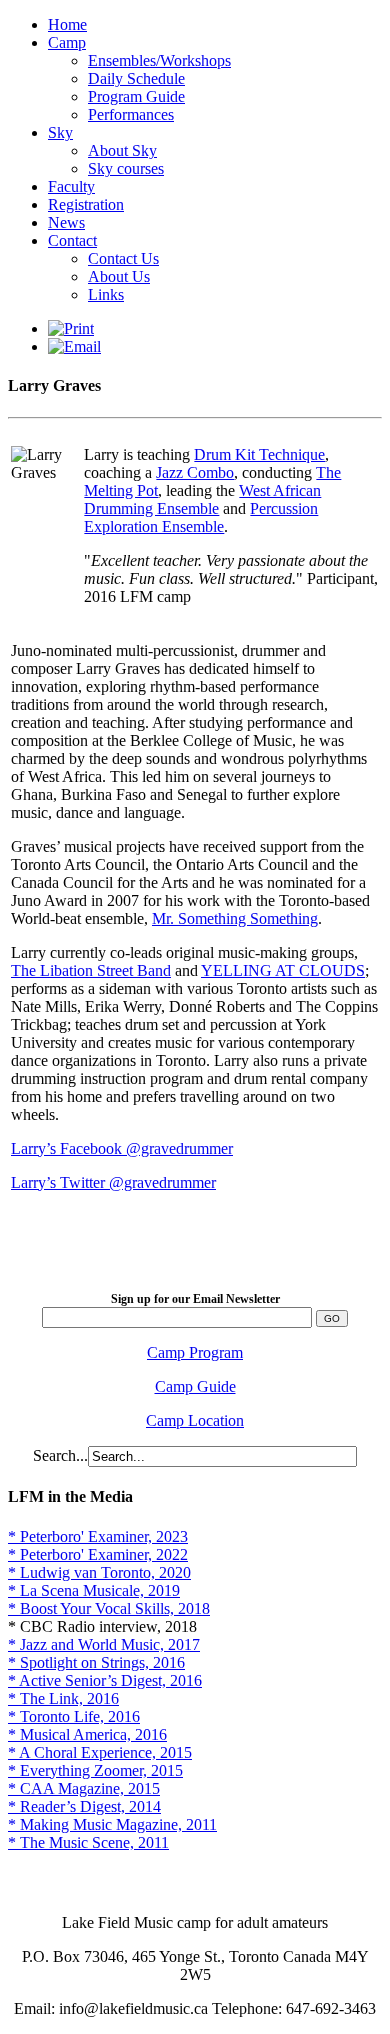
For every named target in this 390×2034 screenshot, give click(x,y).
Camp (67, 42)
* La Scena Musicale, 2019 (94, 1590)
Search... (60, 1455)
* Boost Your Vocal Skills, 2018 (109, 1608)
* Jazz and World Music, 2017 (104, 1644)
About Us (119, 276)
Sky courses (126, 168)
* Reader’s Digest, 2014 (84, 1806)
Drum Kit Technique (259, 454)
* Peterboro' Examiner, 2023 (98, 1536)
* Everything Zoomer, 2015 (95, 1770)
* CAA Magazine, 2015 (84, 1788)
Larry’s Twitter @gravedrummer (113, 1182)
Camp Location (195, 1420)
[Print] (71, 328)
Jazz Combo (195, 472)
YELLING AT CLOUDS (283, 970)
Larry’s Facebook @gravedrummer (122, 1148)
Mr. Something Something (235, 918)
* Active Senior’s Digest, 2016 (105, 1680)
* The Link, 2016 (63, 1698)
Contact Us (123, 258)
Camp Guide (195, 1386)
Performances (131, 114)
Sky (60, 132)
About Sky (122, 150)
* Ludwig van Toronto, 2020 (99, 1572)
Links (106, 294)
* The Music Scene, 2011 (88, 1842)
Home (67, 24)
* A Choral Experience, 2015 (100, 1752)
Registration (86, 204)
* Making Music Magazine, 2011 (112, 1824)
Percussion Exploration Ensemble (201, 517)
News (66, 222)
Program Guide (136, 96)
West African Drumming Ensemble (202, 499)
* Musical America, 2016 (87, 1734)
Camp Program (195, 1352)
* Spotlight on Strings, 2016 (96, 1662)
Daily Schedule (136, 78)
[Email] (74, 346)
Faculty (71, 186)
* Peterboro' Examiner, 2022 (98, 1554)
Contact (72, 240)
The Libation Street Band (91, 970)
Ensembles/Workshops (159, 60)
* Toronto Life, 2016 (74, 1716)
